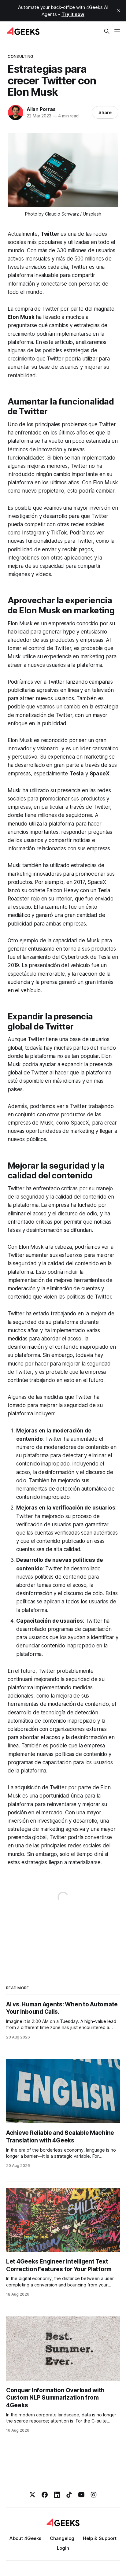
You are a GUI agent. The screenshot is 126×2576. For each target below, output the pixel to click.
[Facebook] (45, 2495)
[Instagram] (94, 2495)
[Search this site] (107, 31)
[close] (119, 11)
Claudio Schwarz (62, 214)
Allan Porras (41, 109)
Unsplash (92, 214)
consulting (20, 56)
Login (63, 2548)
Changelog (62, 2538)
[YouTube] (81, 2495)
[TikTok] (69, 2495)
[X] (32, 2495)
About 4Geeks (25, 2538)
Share (105, 112)
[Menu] (117, 31)
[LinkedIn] (57, 2495)
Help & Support (100, 2538)
